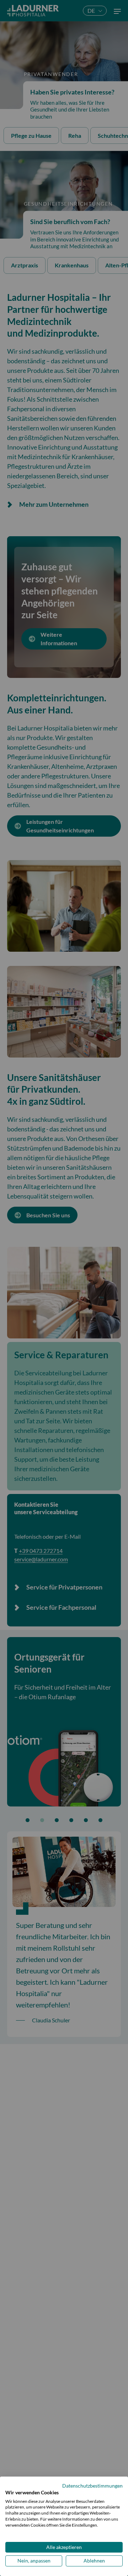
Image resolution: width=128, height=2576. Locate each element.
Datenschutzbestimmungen (92, 2486)
